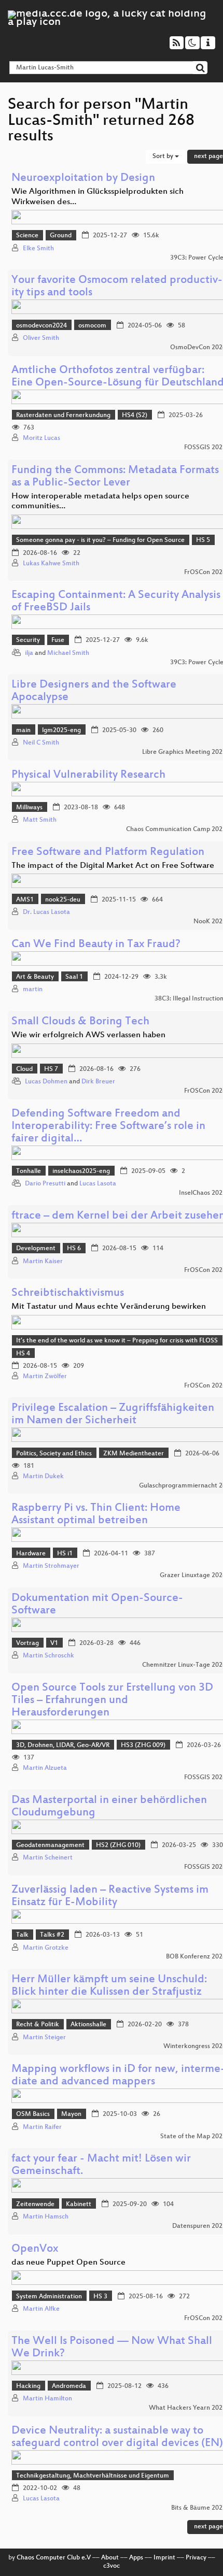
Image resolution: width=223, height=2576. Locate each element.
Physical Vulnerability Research (88, 775)
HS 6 (74, 1249)
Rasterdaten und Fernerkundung (63, 416)
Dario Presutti (45, 1184)
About (110, 2558)
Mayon (71, 2114)
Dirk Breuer (98, 1082)
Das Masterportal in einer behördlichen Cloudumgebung (109, 1807)
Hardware (31, 1554)
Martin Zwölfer (45, 1377)
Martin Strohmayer (51, 1566)
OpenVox (35, 2249)
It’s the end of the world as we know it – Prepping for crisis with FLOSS (117, 1341)
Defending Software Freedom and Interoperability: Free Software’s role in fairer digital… (108, 1127)
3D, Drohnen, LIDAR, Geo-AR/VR (63, 1745)
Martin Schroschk (48, 1656)
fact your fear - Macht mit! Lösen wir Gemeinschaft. (101, 2165)
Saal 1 (74, 977)
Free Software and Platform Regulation (108, 853)
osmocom (92, 326)
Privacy (196, 2558)
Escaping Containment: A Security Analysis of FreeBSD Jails (116, 602)
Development (36, 1249)
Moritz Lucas (41, 438)
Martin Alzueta (45, 1768)
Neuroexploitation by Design (83, 178)
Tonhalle (29, 1171)
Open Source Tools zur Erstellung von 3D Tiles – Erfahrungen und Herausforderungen (112, 1701)
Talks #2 (52, 1935)
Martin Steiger (44, 2038)
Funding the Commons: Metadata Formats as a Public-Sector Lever (115, 477)
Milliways (29, 808)
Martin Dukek (43, 1477)
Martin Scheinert (48, 1858)
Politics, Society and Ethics (54, 1454)
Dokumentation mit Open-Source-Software (97, 1605)
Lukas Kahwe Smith (51, 564)
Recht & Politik (38, 2025)
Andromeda (69, 2386)
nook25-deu (63, 900)
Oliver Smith (41, 338)
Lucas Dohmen (46, 1082)
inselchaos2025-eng (81, 1171)
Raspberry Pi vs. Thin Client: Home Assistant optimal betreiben (96, 1515)
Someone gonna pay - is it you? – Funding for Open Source (100, 540)
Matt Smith (40, 820)
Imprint (164, 2558)
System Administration (49, 2297)
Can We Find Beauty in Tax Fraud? (96, 945)
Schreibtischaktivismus (68, 1293)
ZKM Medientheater (134, 1454)
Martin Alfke (41, 2309)
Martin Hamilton (47, 2399)
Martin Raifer (42, 2127)
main (23, 731)
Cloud (24, 1069)
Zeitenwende (35, 2205)
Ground (61, 236)
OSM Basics (33, 2114)
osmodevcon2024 (41, 326)
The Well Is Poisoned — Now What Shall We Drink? (112, 2348)
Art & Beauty (35, 977)
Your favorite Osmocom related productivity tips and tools (117, 287)
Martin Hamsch (46, 2217)
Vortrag (27, 1643)
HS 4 (23, 1354)
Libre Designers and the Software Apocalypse (94, 691)
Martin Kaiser (43, 1262)
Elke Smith (38, 249)
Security (28, 640)
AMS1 (25, 900)
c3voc (112, 2566)
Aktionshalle (88, 2025)
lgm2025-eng (61, 731)
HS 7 (51, 1069)
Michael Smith (68, 653)
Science (27, 236)
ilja (29, 653)
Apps (136, 2558)
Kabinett (79, 2205)
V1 (54, 1643)
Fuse (58, 640)
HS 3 (100, 2297)
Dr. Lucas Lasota (46, 912)
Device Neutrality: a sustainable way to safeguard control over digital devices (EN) (117, 2437)
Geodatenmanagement (50, 1845)
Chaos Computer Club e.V (54, 2558)
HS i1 (65, 1554)
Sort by (164, 156)
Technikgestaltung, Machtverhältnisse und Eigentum (93, 2476)
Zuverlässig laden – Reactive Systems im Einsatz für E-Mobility (110, 1897)
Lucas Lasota (98, 1184)
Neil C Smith (41, 743)
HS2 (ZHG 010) (118, 1845)
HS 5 (203, 540)
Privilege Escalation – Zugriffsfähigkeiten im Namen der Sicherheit (113, 1415)
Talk (22, 1935)
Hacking (28, 2386)
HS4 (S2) (135, 416)
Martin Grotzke (46, 1948)
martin (33, 990)
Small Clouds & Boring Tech (80, 1022)
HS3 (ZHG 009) (143, 1745)
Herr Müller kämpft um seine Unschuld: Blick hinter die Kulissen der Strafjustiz (109, 1986)
